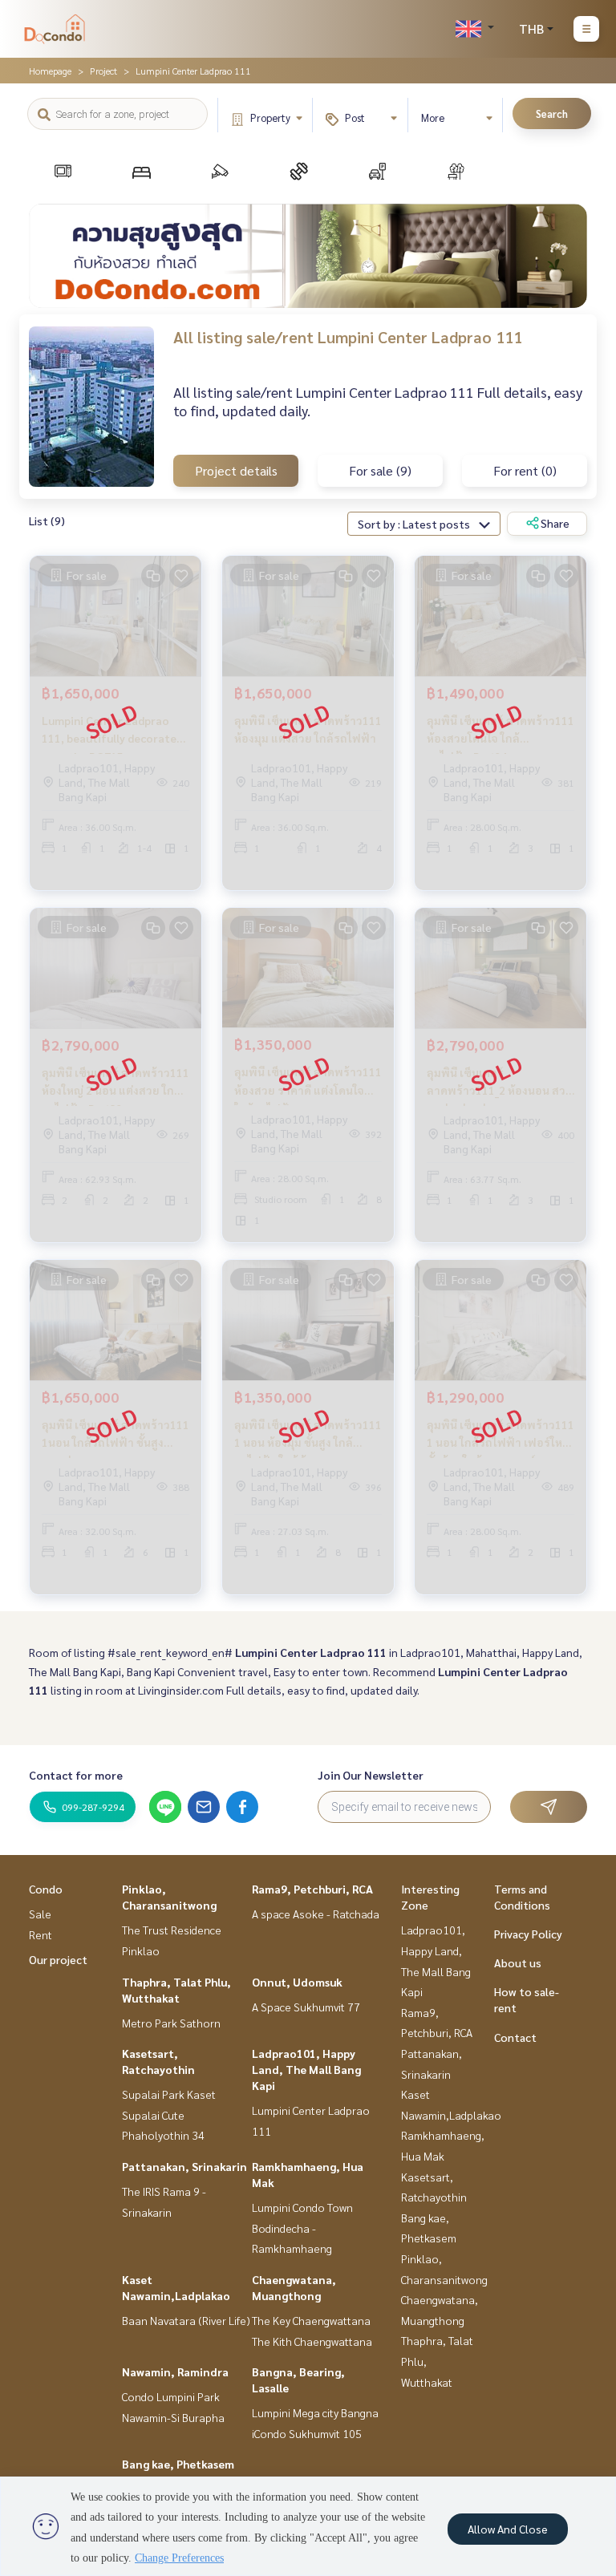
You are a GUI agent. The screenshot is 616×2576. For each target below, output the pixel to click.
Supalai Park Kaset (169, 2094)
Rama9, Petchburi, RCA (312, 1889)
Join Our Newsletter (371, 1775)
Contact (515, 2037)
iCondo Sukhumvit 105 (307, 2433)
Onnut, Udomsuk (297, 1982)
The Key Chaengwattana (311, 2320)
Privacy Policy (528, 1934)
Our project (58, 1959)
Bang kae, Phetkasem (178, 2464)
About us (518, 1962)
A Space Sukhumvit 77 (306, 2007)
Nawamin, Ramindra (175, 2371)
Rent (41, 1934)
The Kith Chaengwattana (312, 2341)
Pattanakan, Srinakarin (184, 2166)
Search (552, 113)
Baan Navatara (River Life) (186, 2320)
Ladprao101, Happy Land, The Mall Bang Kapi (306, 2069)
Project (103, 71)
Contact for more (76, 1775)
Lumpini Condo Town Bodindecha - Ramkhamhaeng (302, 2228)
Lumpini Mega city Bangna (315, 2412)
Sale (40, 1914)
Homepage (50, 71)
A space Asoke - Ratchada (316, 1914)
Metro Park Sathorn (171, 2023)
